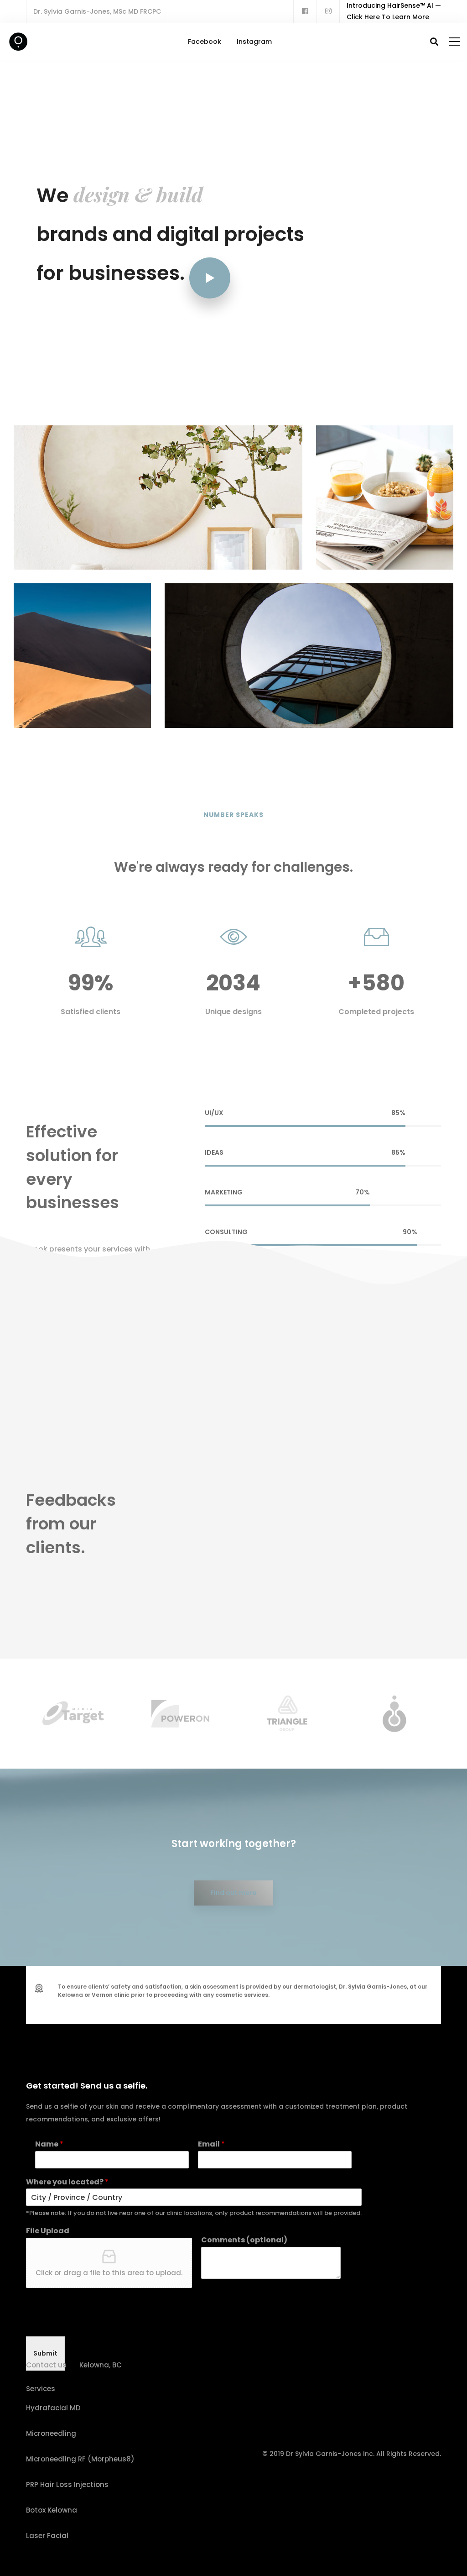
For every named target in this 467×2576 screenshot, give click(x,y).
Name (49, 2144)
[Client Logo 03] (148, 1714)
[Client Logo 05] (363, 1714)
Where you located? (67, 2182)
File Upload (48, 2231)
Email (211, 2144)
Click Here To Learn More (388, 17)
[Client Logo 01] (41, 1713)
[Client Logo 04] (256, 1713)
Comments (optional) (244, 2240)
